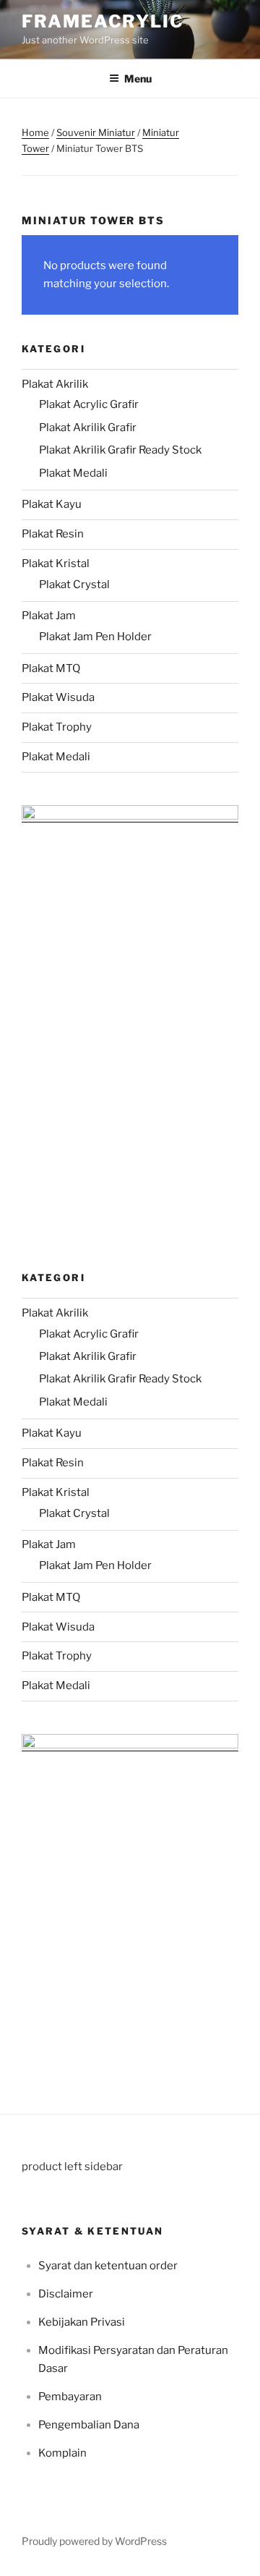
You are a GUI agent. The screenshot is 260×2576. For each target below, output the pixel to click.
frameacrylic (103, 21)
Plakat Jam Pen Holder (95, 637)
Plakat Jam (49, 616)
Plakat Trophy (57, 727)
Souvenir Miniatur (96, 132)
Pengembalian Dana (89, 2425)
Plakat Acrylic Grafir (89, 404)
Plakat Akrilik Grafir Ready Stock (120, 450)
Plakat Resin (53, 534)
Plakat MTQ (51, 668)
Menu (138, 78)
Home (35, 132)
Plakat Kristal (56, 564)
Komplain (62, 2453)
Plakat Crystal (74, 585)
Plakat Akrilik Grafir (88, 428)
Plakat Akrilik (55, 384)
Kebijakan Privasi (82, 2322)
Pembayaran (70, 2397)
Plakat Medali (73, 473)
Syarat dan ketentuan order (108, 2266)
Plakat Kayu (52, 504)
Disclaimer (66, 2294)
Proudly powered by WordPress (94, 2541)
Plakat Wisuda (58, 697)
